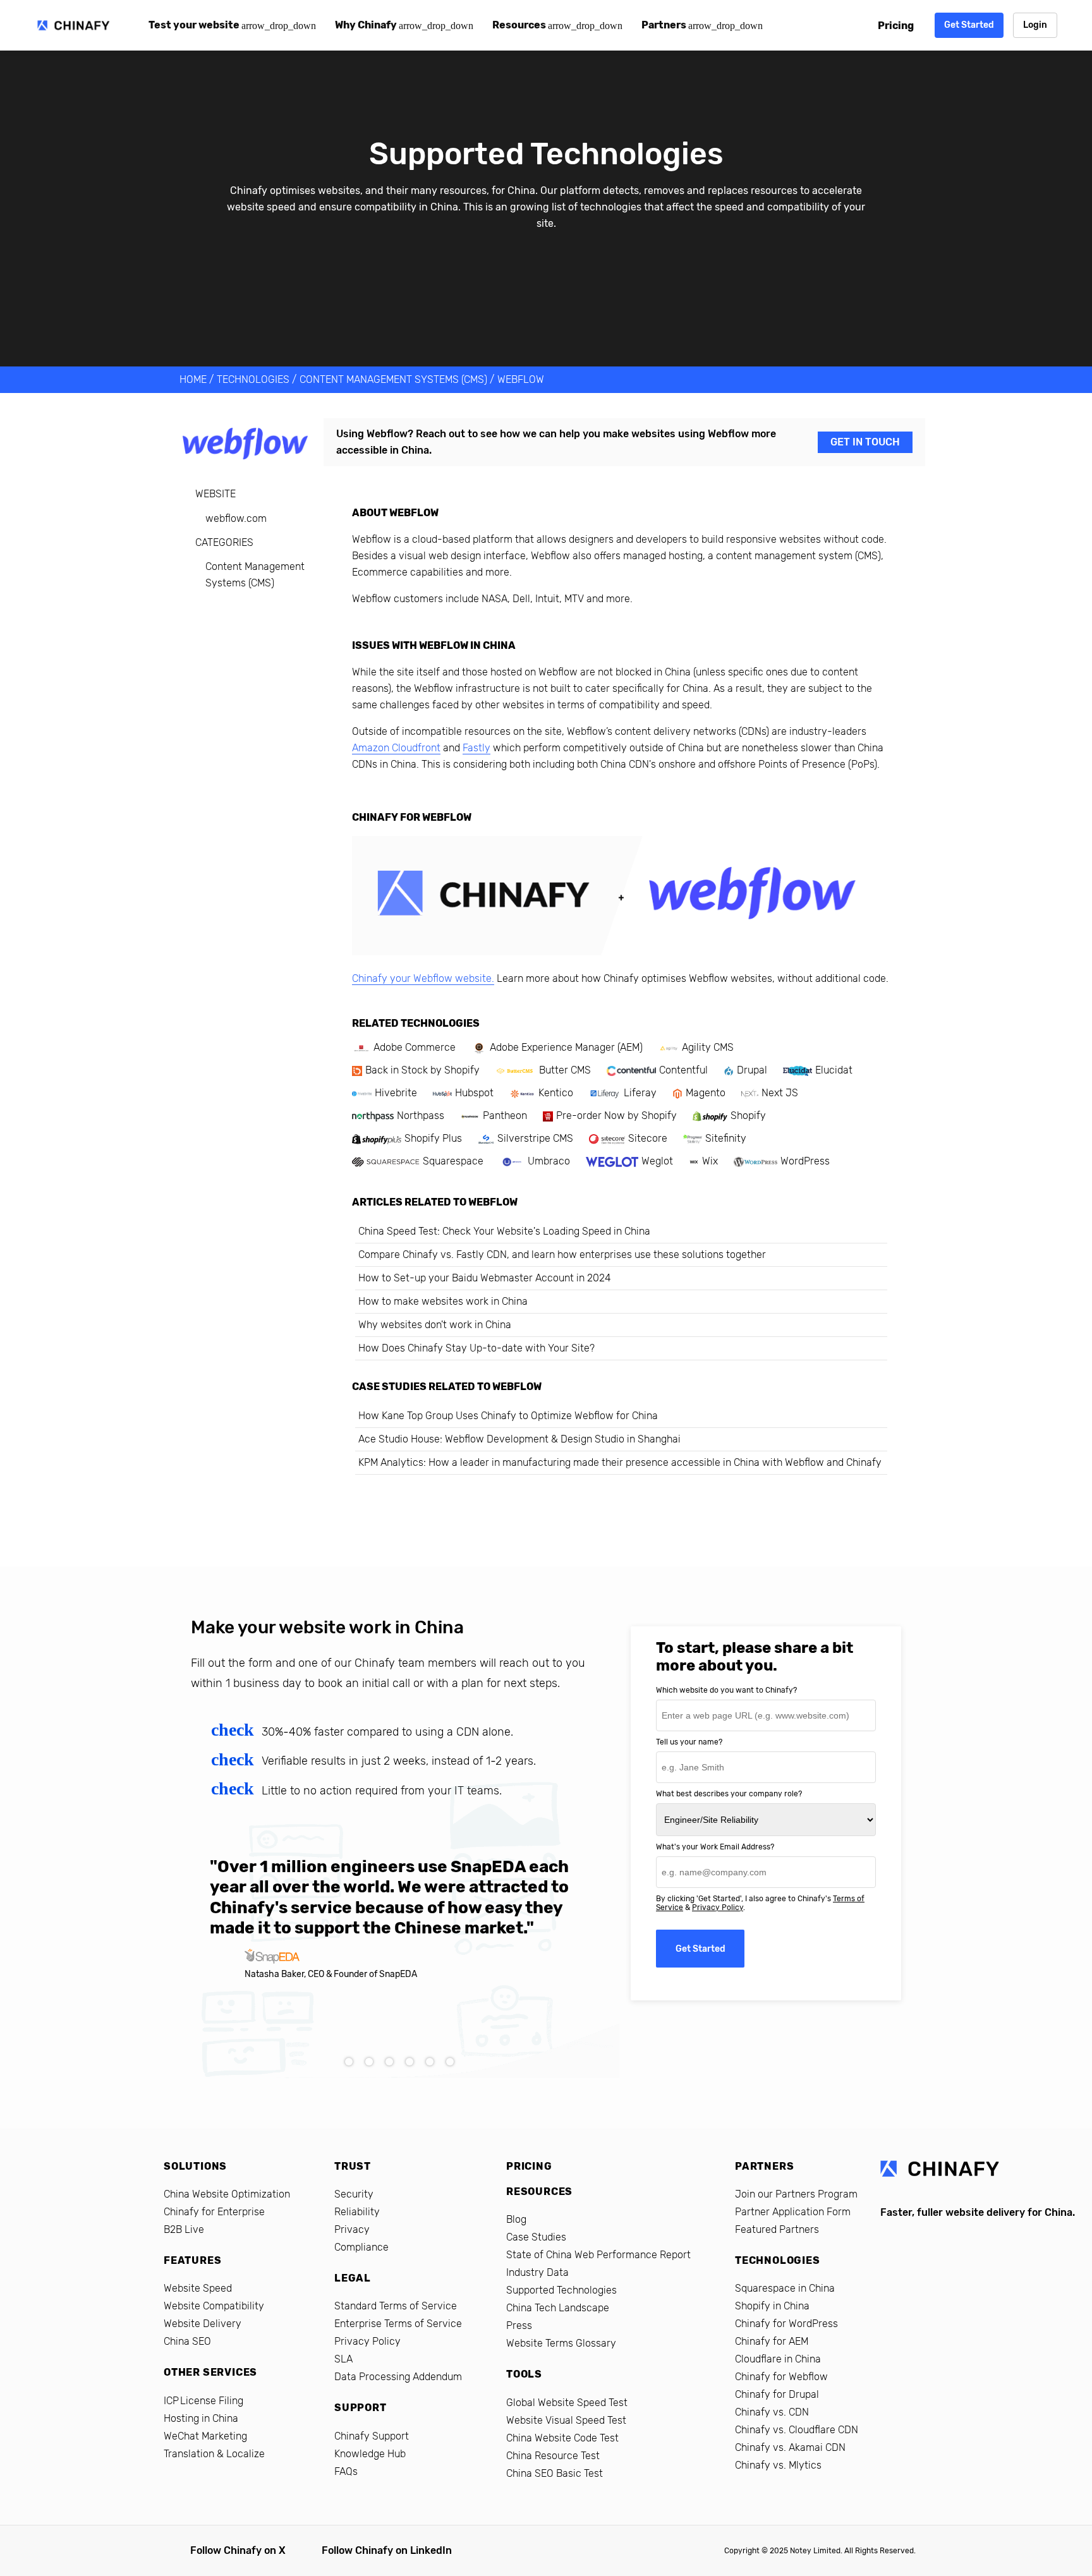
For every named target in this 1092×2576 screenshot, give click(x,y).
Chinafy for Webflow (781, 2377)
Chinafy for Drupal (777, 2394)
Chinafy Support (372, 2436)
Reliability (357, 2212)
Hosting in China (201, 2418)
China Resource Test (553, 2456)
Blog (516, 2219)
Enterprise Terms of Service (398, 2324)
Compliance (361, 2247)
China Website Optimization (227, 2194)
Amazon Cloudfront (396, 748)
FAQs (346, 2471)
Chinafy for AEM (772, 2341)
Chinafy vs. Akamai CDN (790, 2447)
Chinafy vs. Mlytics (778, 2465)
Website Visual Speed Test (566, 2420)
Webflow (521, 379)
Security (354, 2194)
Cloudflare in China (778, 2359)
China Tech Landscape (558, 2308)
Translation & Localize (214, 2454)
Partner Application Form (793, 2212)
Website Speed (198, 2288)
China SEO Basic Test (555, 2473)
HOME (193, 379)
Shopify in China (772, 2306)
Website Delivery (203, 2324)
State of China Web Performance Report (598, 2255)
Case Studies (536, 2237)
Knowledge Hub (370, 2454)
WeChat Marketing (205, 2436)
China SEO (187, 2341)
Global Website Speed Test (567, 2403)
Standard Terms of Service (396, 2306)
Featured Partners (777, 2229)
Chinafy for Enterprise (214, 2212)
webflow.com (236, 518)
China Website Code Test (562, 2438)
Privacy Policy (718, 1908)
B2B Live (184, 2229)
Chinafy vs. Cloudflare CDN (797, 2430)
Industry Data (537, 2272)
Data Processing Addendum (398, 2377)
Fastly (476, 748)
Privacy (352, 2229)
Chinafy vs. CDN (772, 2412)
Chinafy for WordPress (786, 2324)
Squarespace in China (785, 2288)
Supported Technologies (561, 2290)
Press (519, 2325)
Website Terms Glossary (561, 2343)
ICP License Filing (203, 2401)
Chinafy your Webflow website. (423, 978)
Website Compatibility (214, 2306)
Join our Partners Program (796, 2194)
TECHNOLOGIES (253, 379)
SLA (343, 2359)
